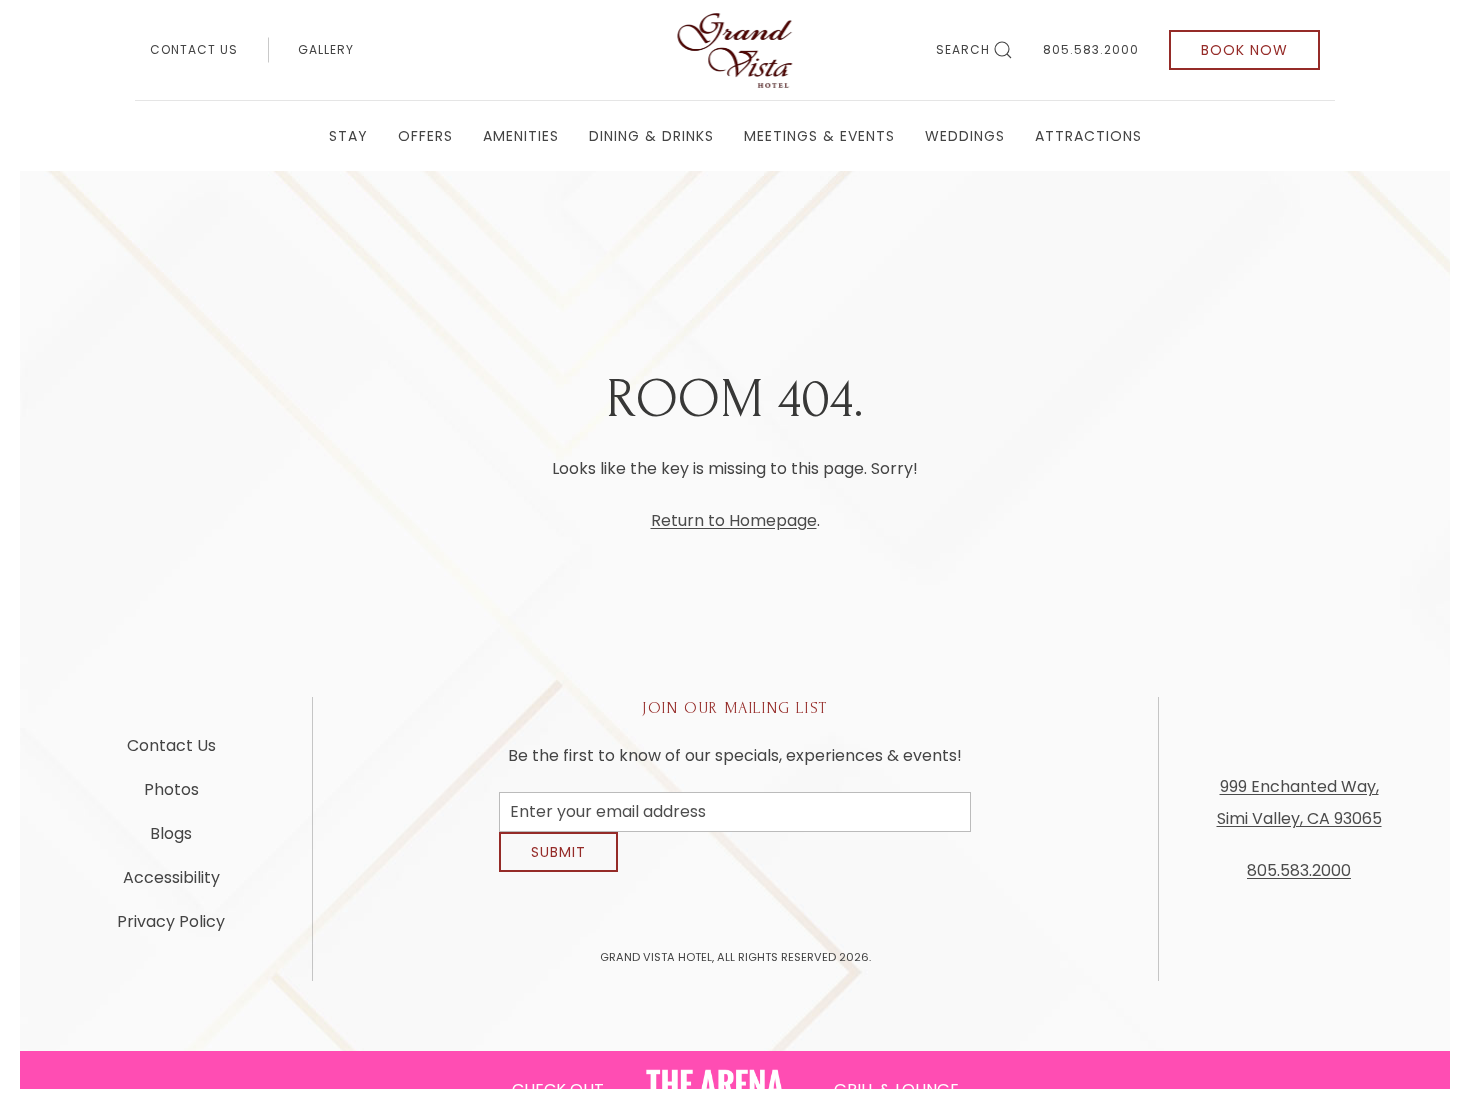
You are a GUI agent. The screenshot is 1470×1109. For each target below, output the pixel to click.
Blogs (171, 841)
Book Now (1244, 50)
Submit (558, 867)
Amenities (521, 136)
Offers (425, 136)
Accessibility (171, 885)
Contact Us (194, 49)
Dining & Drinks (651, 136)
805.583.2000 (1091, 49)
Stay (348, 136)
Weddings (965, 136)
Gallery (326, 49)
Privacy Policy (171, 929)
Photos (171, 797)
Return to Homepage (734, 520)
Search (963, 49)
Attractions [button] (1088, 136)
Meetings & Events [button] (819, 136)
